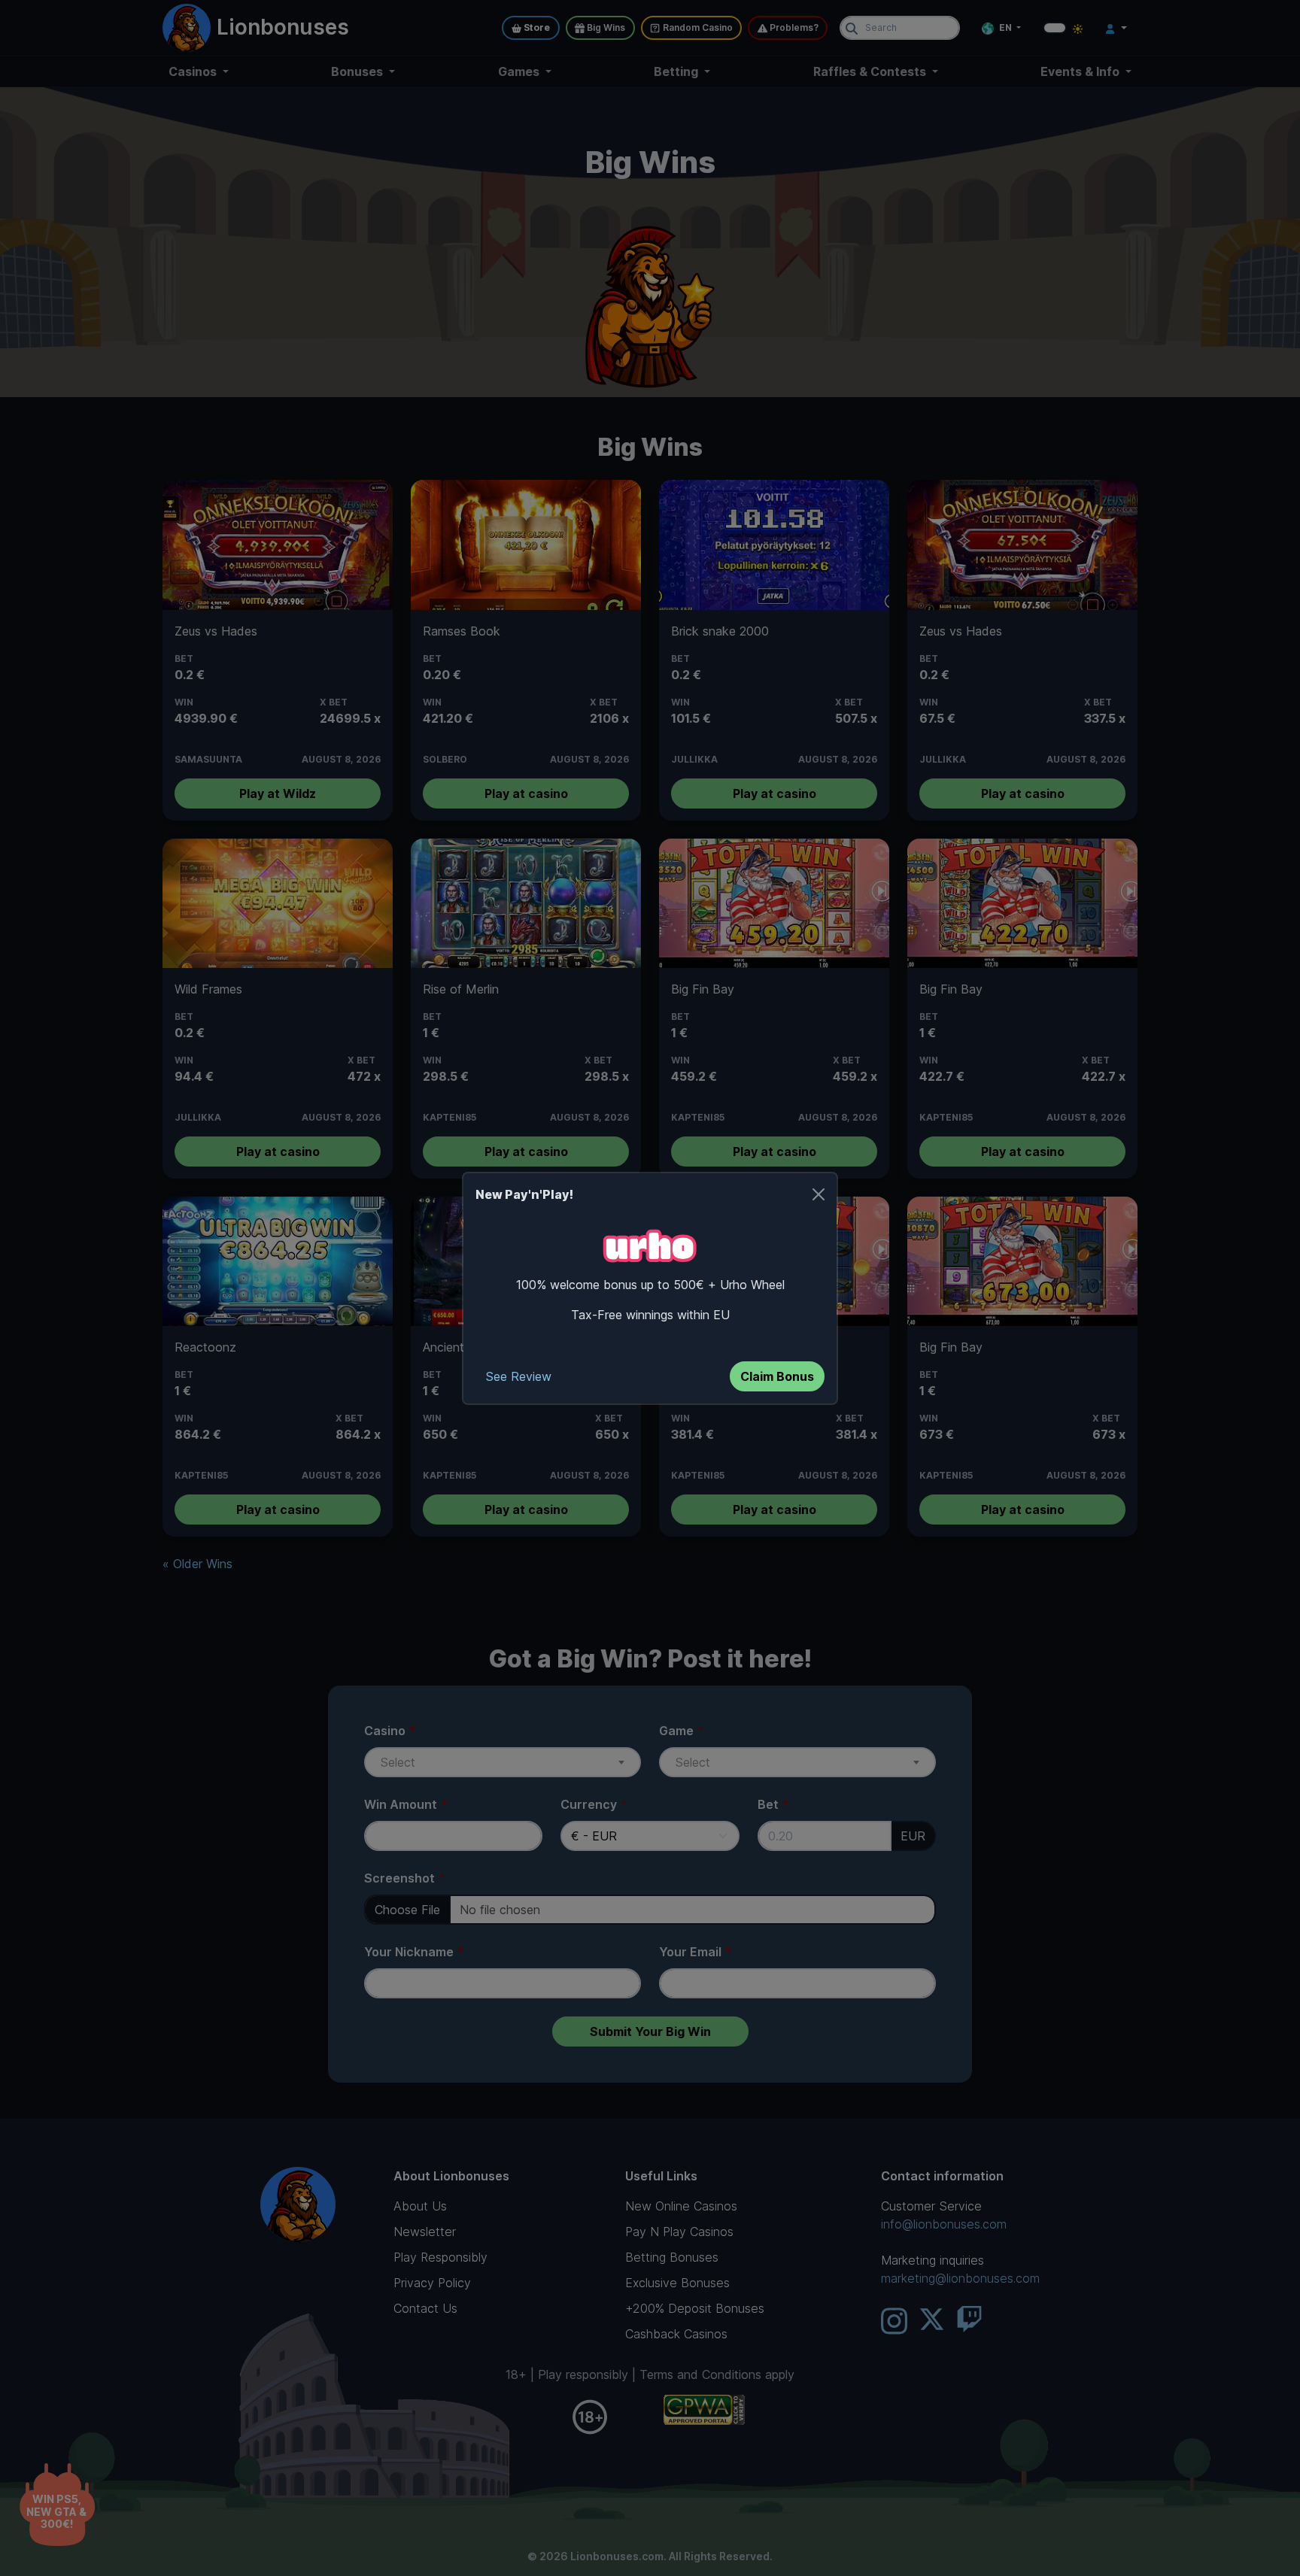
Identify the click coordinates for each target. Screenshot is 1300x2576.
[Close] (819, 1194)
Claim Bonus (777, 1376)
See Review (519, 1376)
